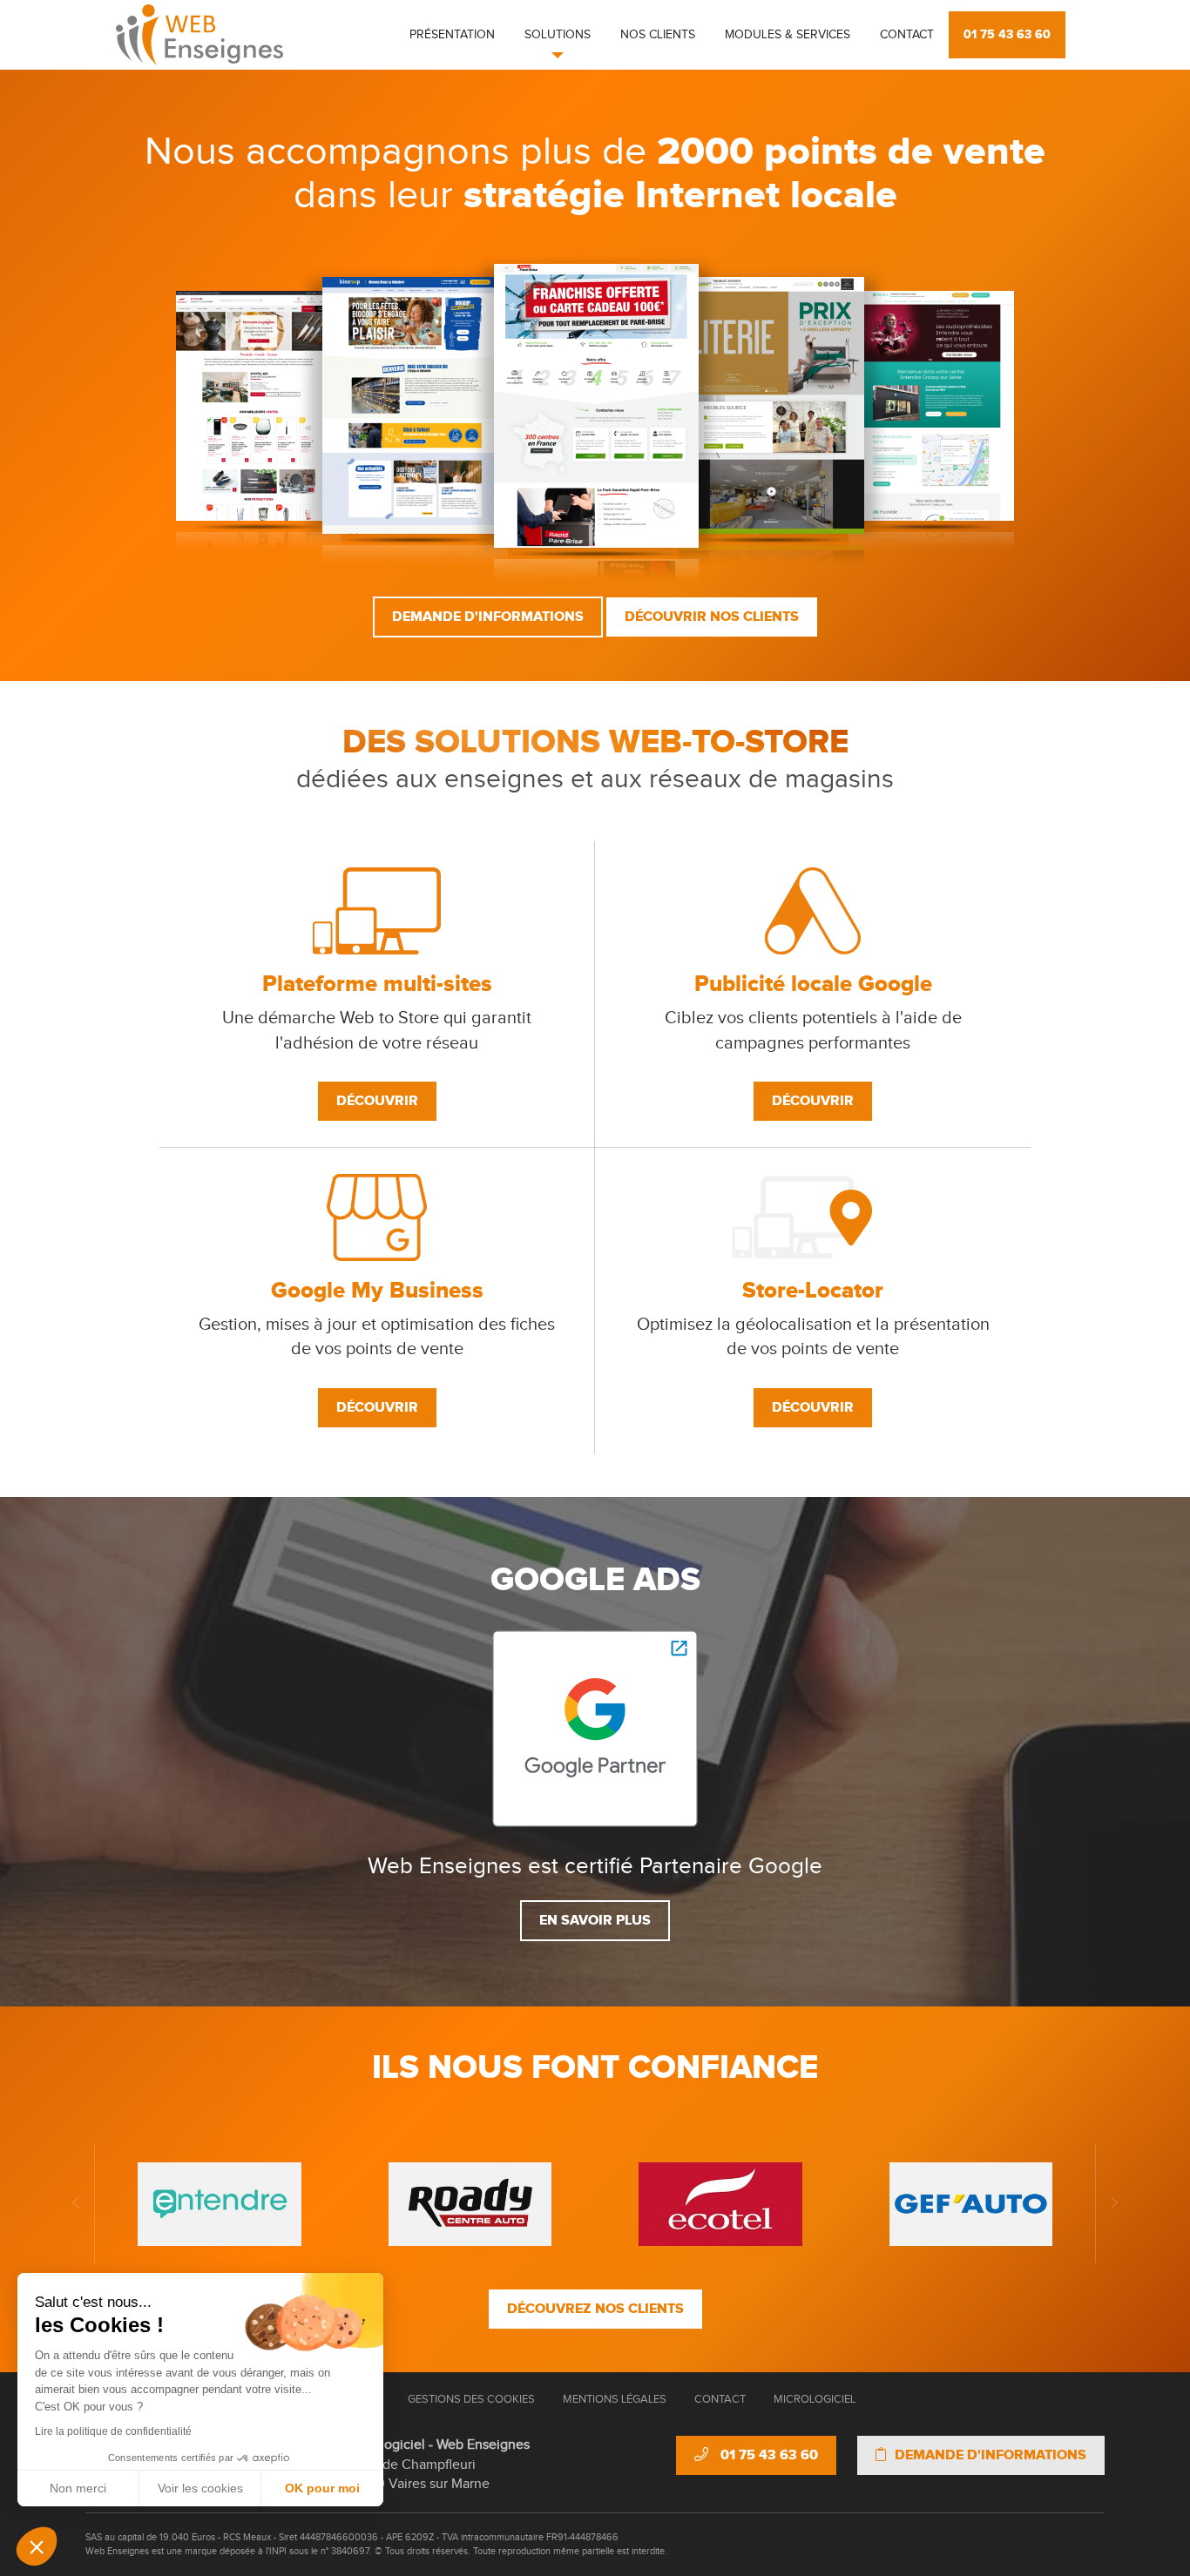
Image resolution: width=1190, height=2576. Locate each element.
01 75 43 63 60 (1007, 34)
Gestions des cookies (471, 2399)
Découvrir (377, 1101)
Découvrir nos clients (712, 617)
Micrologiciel (815, 2399)
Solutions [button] (558, 35)
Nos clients (658, 35)
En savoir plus (595, 1920)
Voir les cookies (200, 2488)
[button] (37, 2546)
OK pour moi (322, 2488)
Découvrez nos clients (595, 2309)
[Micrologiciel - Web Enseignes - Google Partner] (595, 1728)
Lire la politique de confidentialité (113, 2431)
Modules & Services (788, 35)
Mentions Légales (615, 2399)
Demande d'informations (488, 617)
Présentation (452, 35)
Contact (907, 35)
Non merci (78, 2488)
